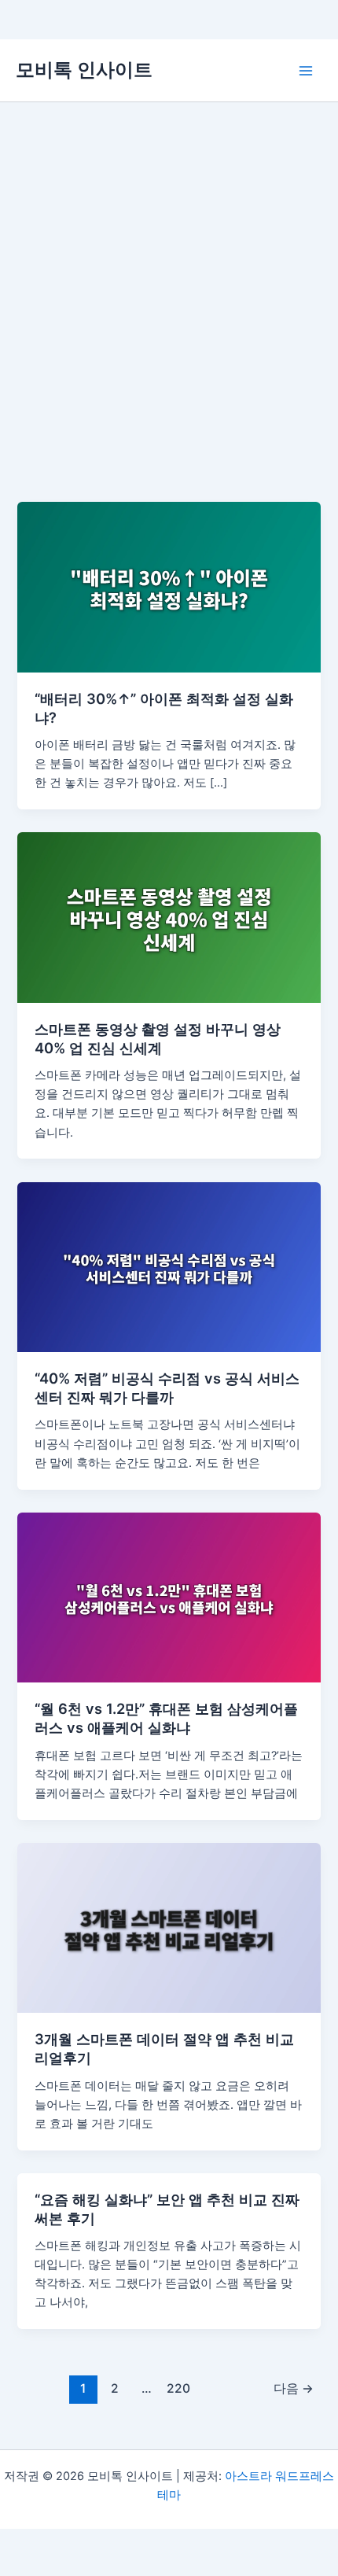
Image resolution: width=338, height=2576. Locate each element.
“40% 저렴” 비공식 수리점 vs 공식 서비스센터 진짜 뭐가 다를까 (167, 1388)
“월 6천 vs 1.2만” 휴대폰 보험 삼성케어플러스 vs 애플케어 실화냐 (166, 1718)
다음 (294, 2388)
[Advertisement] (169, 279)
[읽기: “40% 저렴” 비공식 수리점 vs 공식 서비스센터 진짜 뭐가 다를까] (169, 1266)
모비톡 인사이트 (84, 70)
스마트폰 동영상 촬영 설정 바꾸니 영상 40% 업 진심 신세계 (158, 1038)
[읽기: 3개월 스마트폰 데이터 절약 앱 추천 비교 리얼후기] (169, 1927)
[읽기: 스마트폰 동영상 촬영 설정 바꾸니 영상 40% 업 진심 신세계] (169, 917)
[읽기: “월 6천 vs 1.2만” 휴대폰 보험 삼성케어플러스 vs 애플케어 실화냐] (169, 1597)
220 (178, 2388)
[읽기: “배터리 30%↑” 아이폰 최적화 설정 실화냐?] (169, 587)
